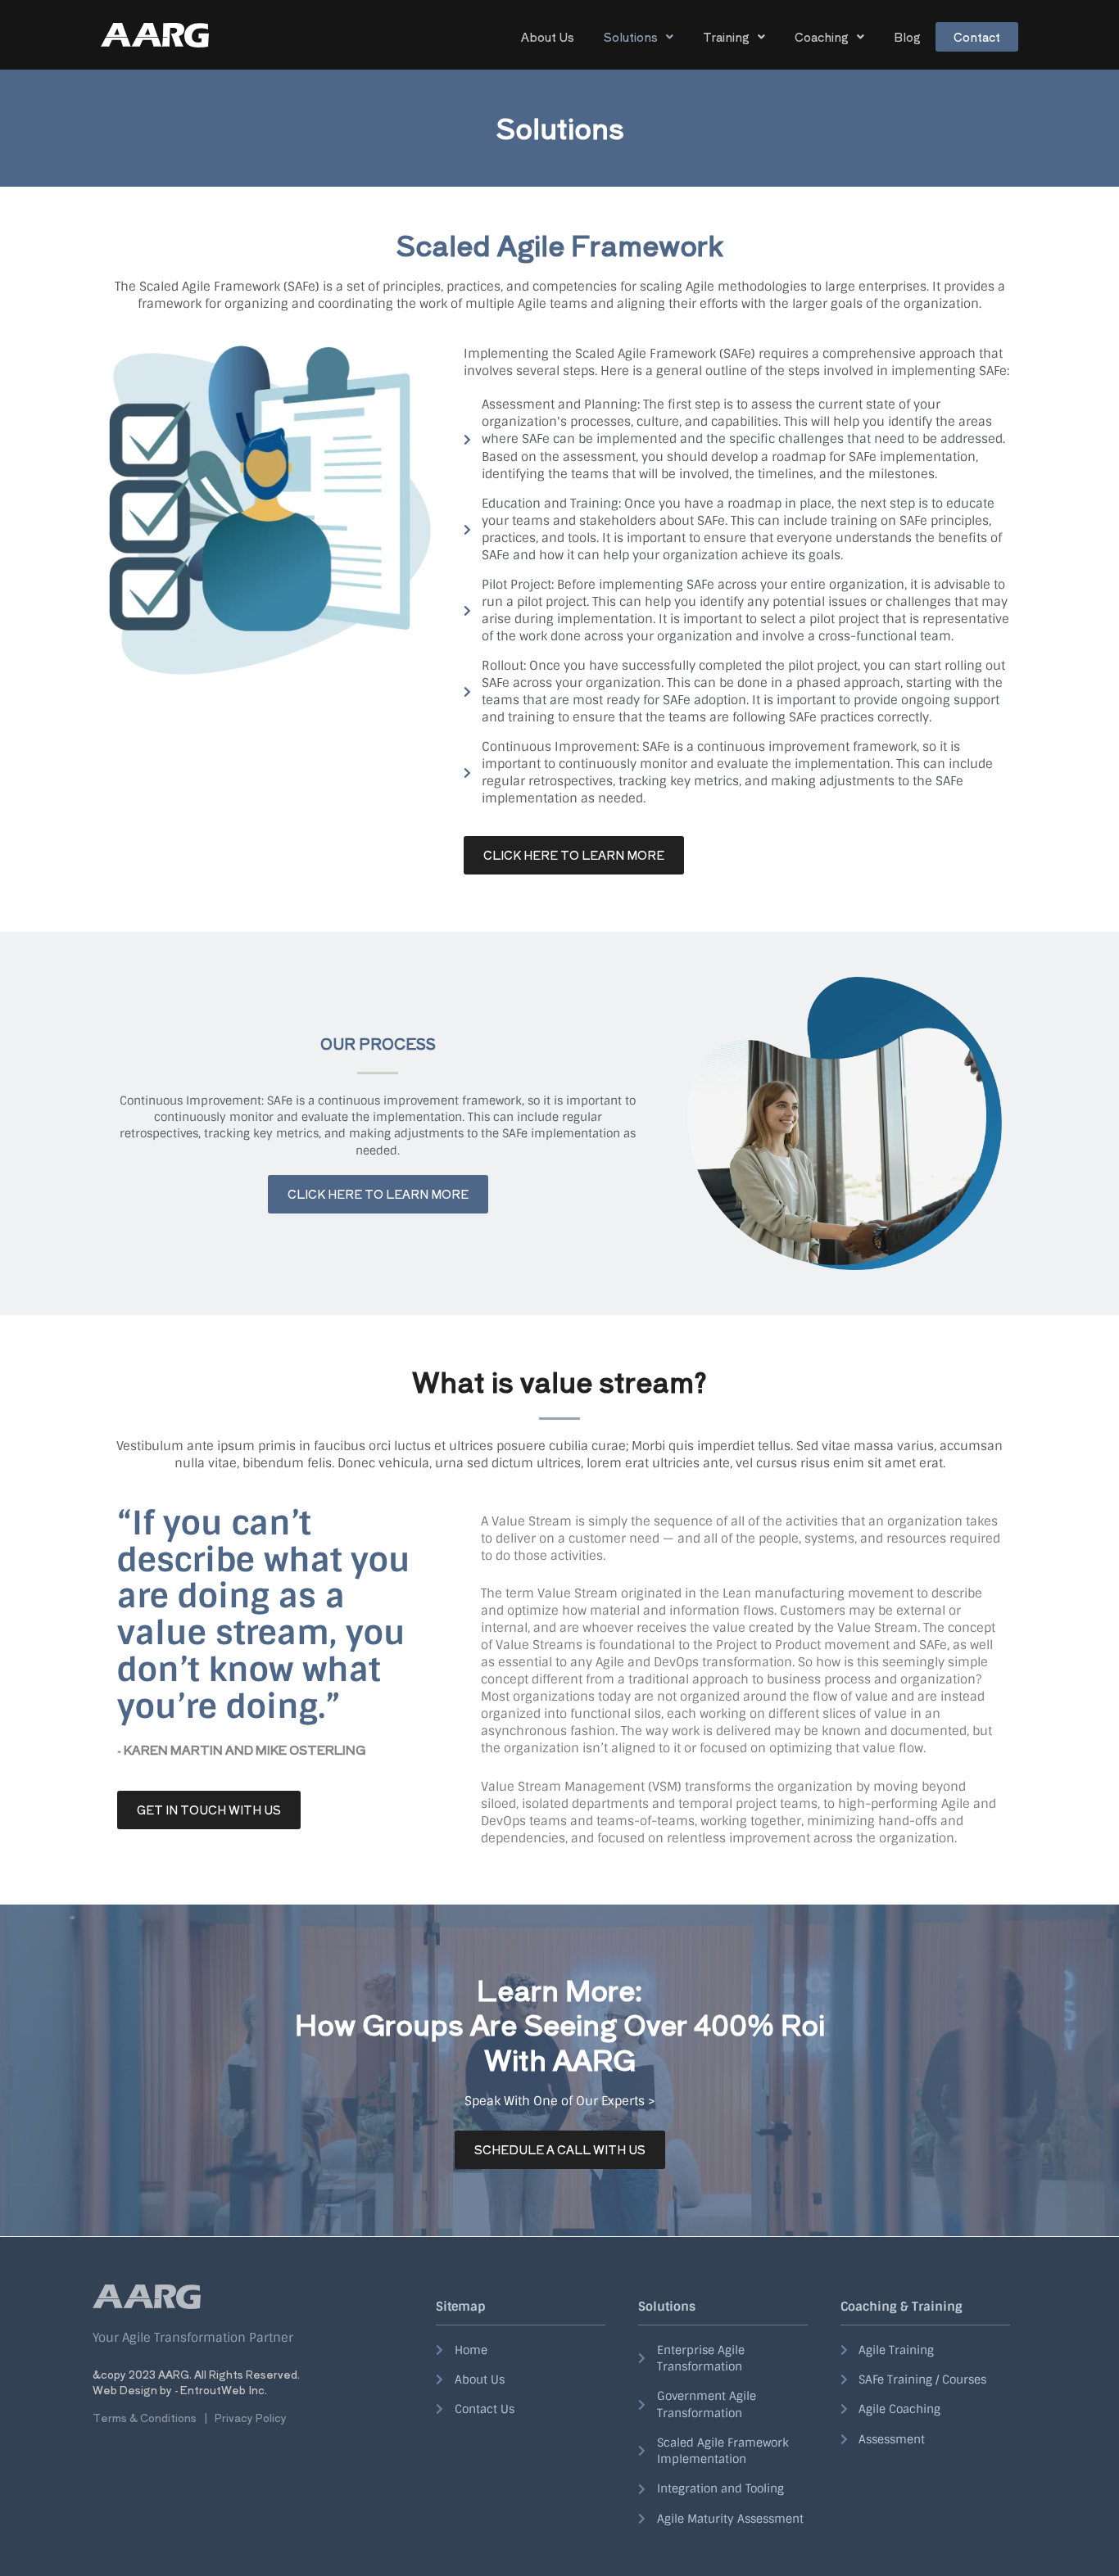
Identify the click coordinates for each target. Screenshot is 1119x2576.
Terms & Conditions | (154, 2418)
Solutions (631, 37)
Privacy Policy (251, 2418)
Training (726, 37)
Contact (977, 37)
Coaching (822, 37)
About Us (548, 37)
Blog (907, 37)
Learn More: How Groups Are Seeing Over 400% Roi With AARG (560, 2024)
